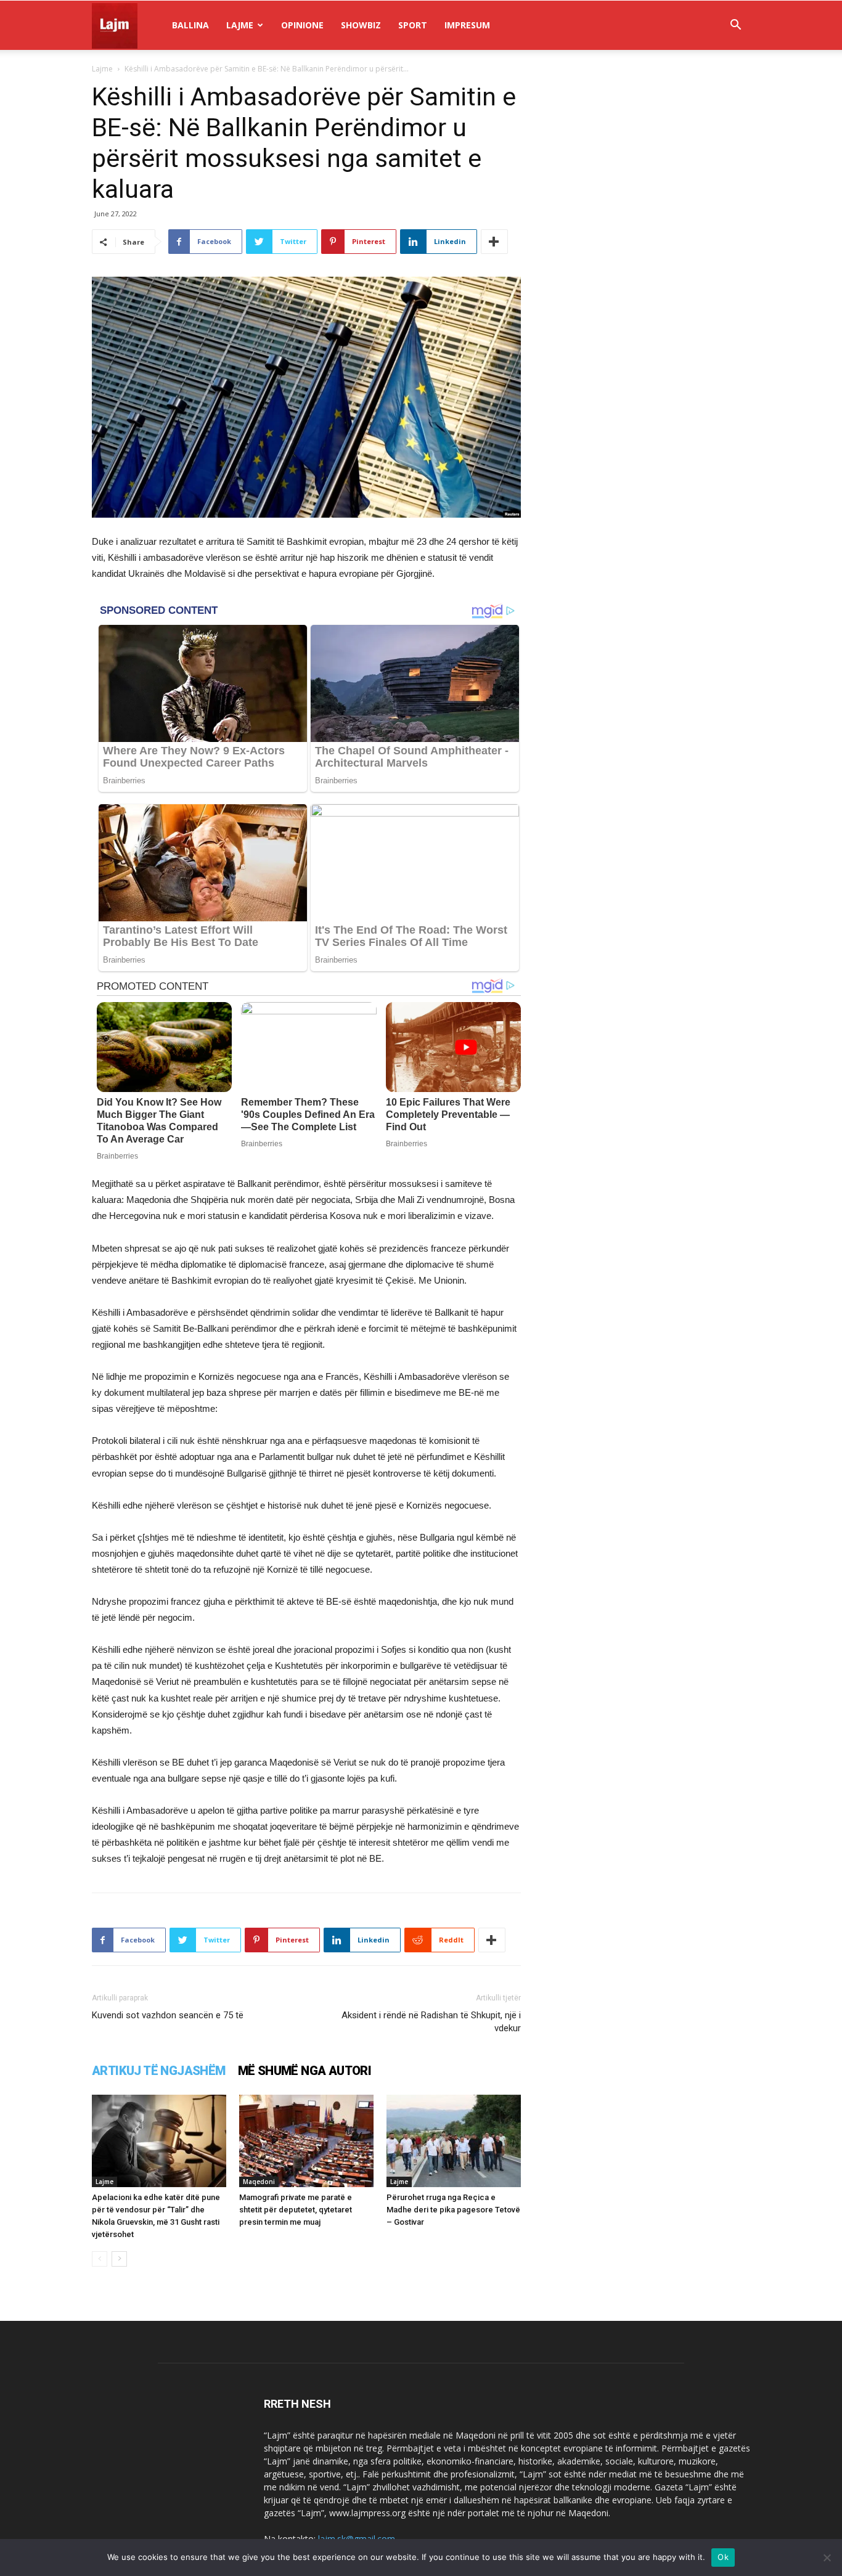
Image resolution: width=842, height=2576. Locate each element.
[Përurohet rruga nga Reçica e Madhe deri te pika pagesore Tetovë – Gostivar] (454, 2141)
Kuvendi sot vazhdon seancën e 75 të (168, 2015)
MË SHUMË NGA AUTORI (305, 2071)
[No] (827, 2558)
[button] (735, 26)
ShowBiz (361, 25)
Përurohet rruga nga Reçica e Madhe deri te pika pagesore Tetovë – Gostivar (453, 2210)
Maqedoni (259, 2182)
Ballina (190, 25)
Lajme (240, 25)
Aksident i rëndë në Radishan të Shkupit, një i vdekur (431, 2022)
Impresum (467, 25)
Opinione (302, 25)
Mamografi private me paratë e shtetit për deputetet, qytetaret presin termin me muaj (296, 2210)
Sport (413, 25)
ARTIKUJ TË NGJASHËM (159, 2071)
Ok (723, 2557)
